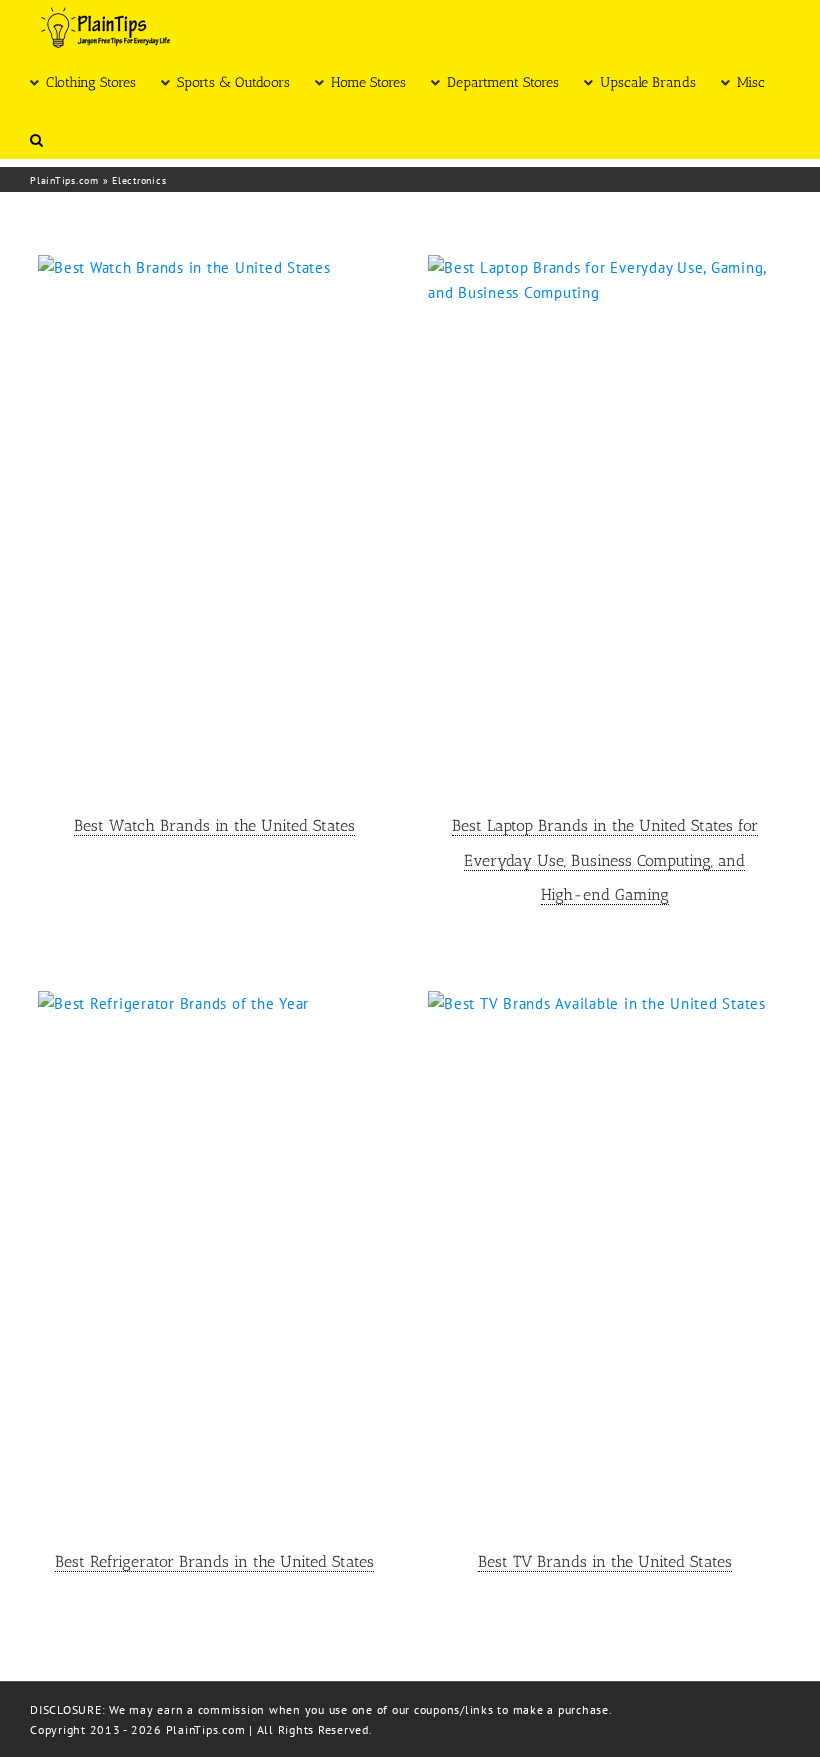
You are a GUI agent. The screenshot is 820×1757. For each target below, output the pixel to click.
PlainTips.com (64, 180)
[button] (36, 138)
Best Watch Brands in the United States (214, 825)
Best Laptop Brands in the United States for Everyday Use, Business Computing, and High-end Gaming (605, 860)
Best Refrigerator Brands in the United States (214, 1561)
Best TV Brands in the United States (605, 1561)
